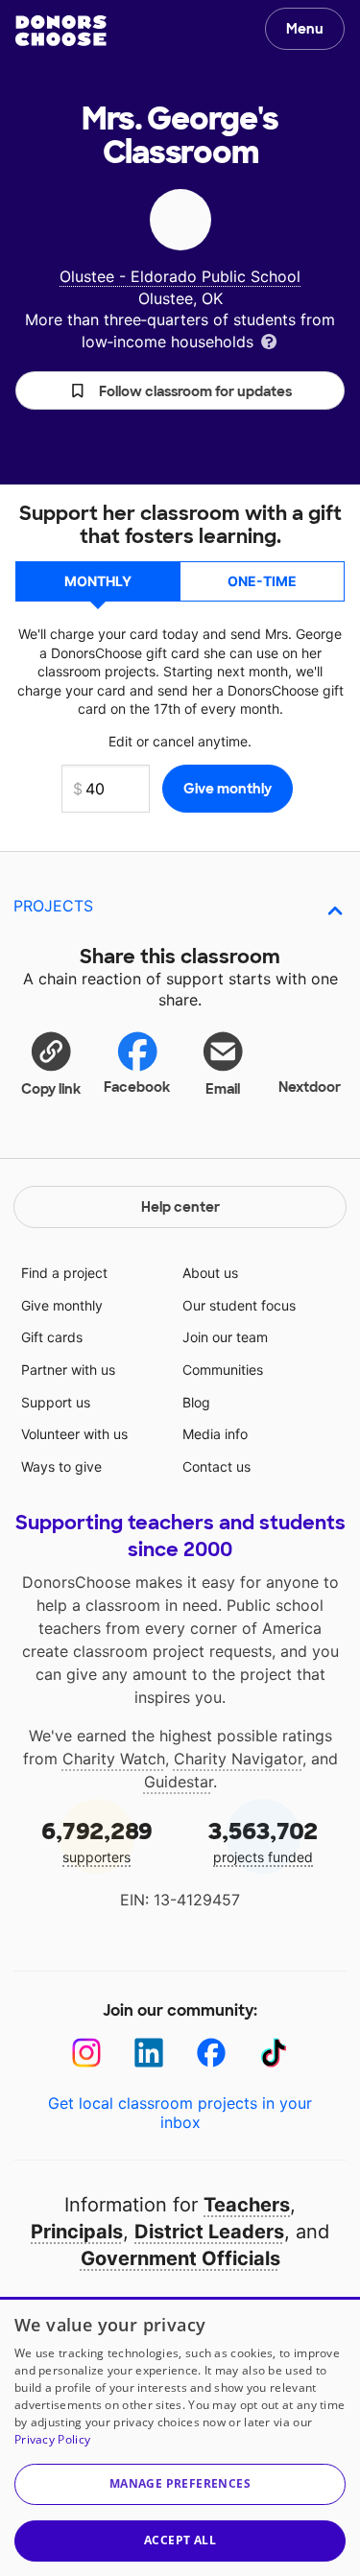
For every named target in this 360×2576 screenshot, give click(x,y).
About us (210, 1273)
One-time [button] (262, 581)
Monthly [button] (98, 581)
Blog (196, 1402)
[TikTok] (274, 2053)
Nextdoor (310, 1087)
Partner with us (68, 1370)
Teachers (247, 2205)
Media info (215, 1434)
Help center (180, 1207)
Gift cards (52, 1337)
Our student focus (239, 1305)
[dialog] (180, 2436)
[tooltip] (269, 340)
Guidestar (179, 1782)
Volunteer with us (74, 1434)
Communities (223, 1370)
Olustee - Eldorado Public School (180, 276)
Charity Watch (114, 1759)
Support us (56, 1402)
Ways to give (61, 1466)
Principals (77, 2232)
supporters (97, 1841)
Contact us (216, 1466)
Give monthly (62, 1305)
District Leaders (209, 2232)
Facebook (137, 1087)
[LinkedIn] (149, 2053)
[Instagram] (87, 2053)
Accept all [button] (180, 2540)
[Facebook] (212, 2053)
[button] (180, 390)
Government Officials (180, 2258)
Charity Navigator (238, 1759)
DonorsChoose (61, 31)
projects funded (263, 1841)
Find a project (64, 1273)
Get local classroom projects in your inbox (180, 2113)
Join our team (225, 1337)
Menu (305, 29)
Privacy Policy (52, 2439)
